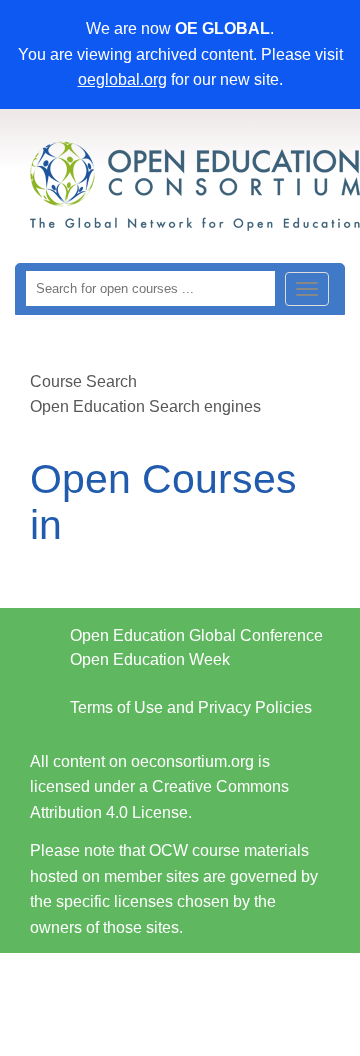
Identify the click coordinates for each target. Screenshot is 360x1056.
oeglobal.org (122, 79)
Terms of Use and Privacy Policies (191, 707)
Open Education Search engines (145, 406)
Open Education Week (150, 659)
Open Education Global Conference (196, 635)
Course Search (83, 381)
